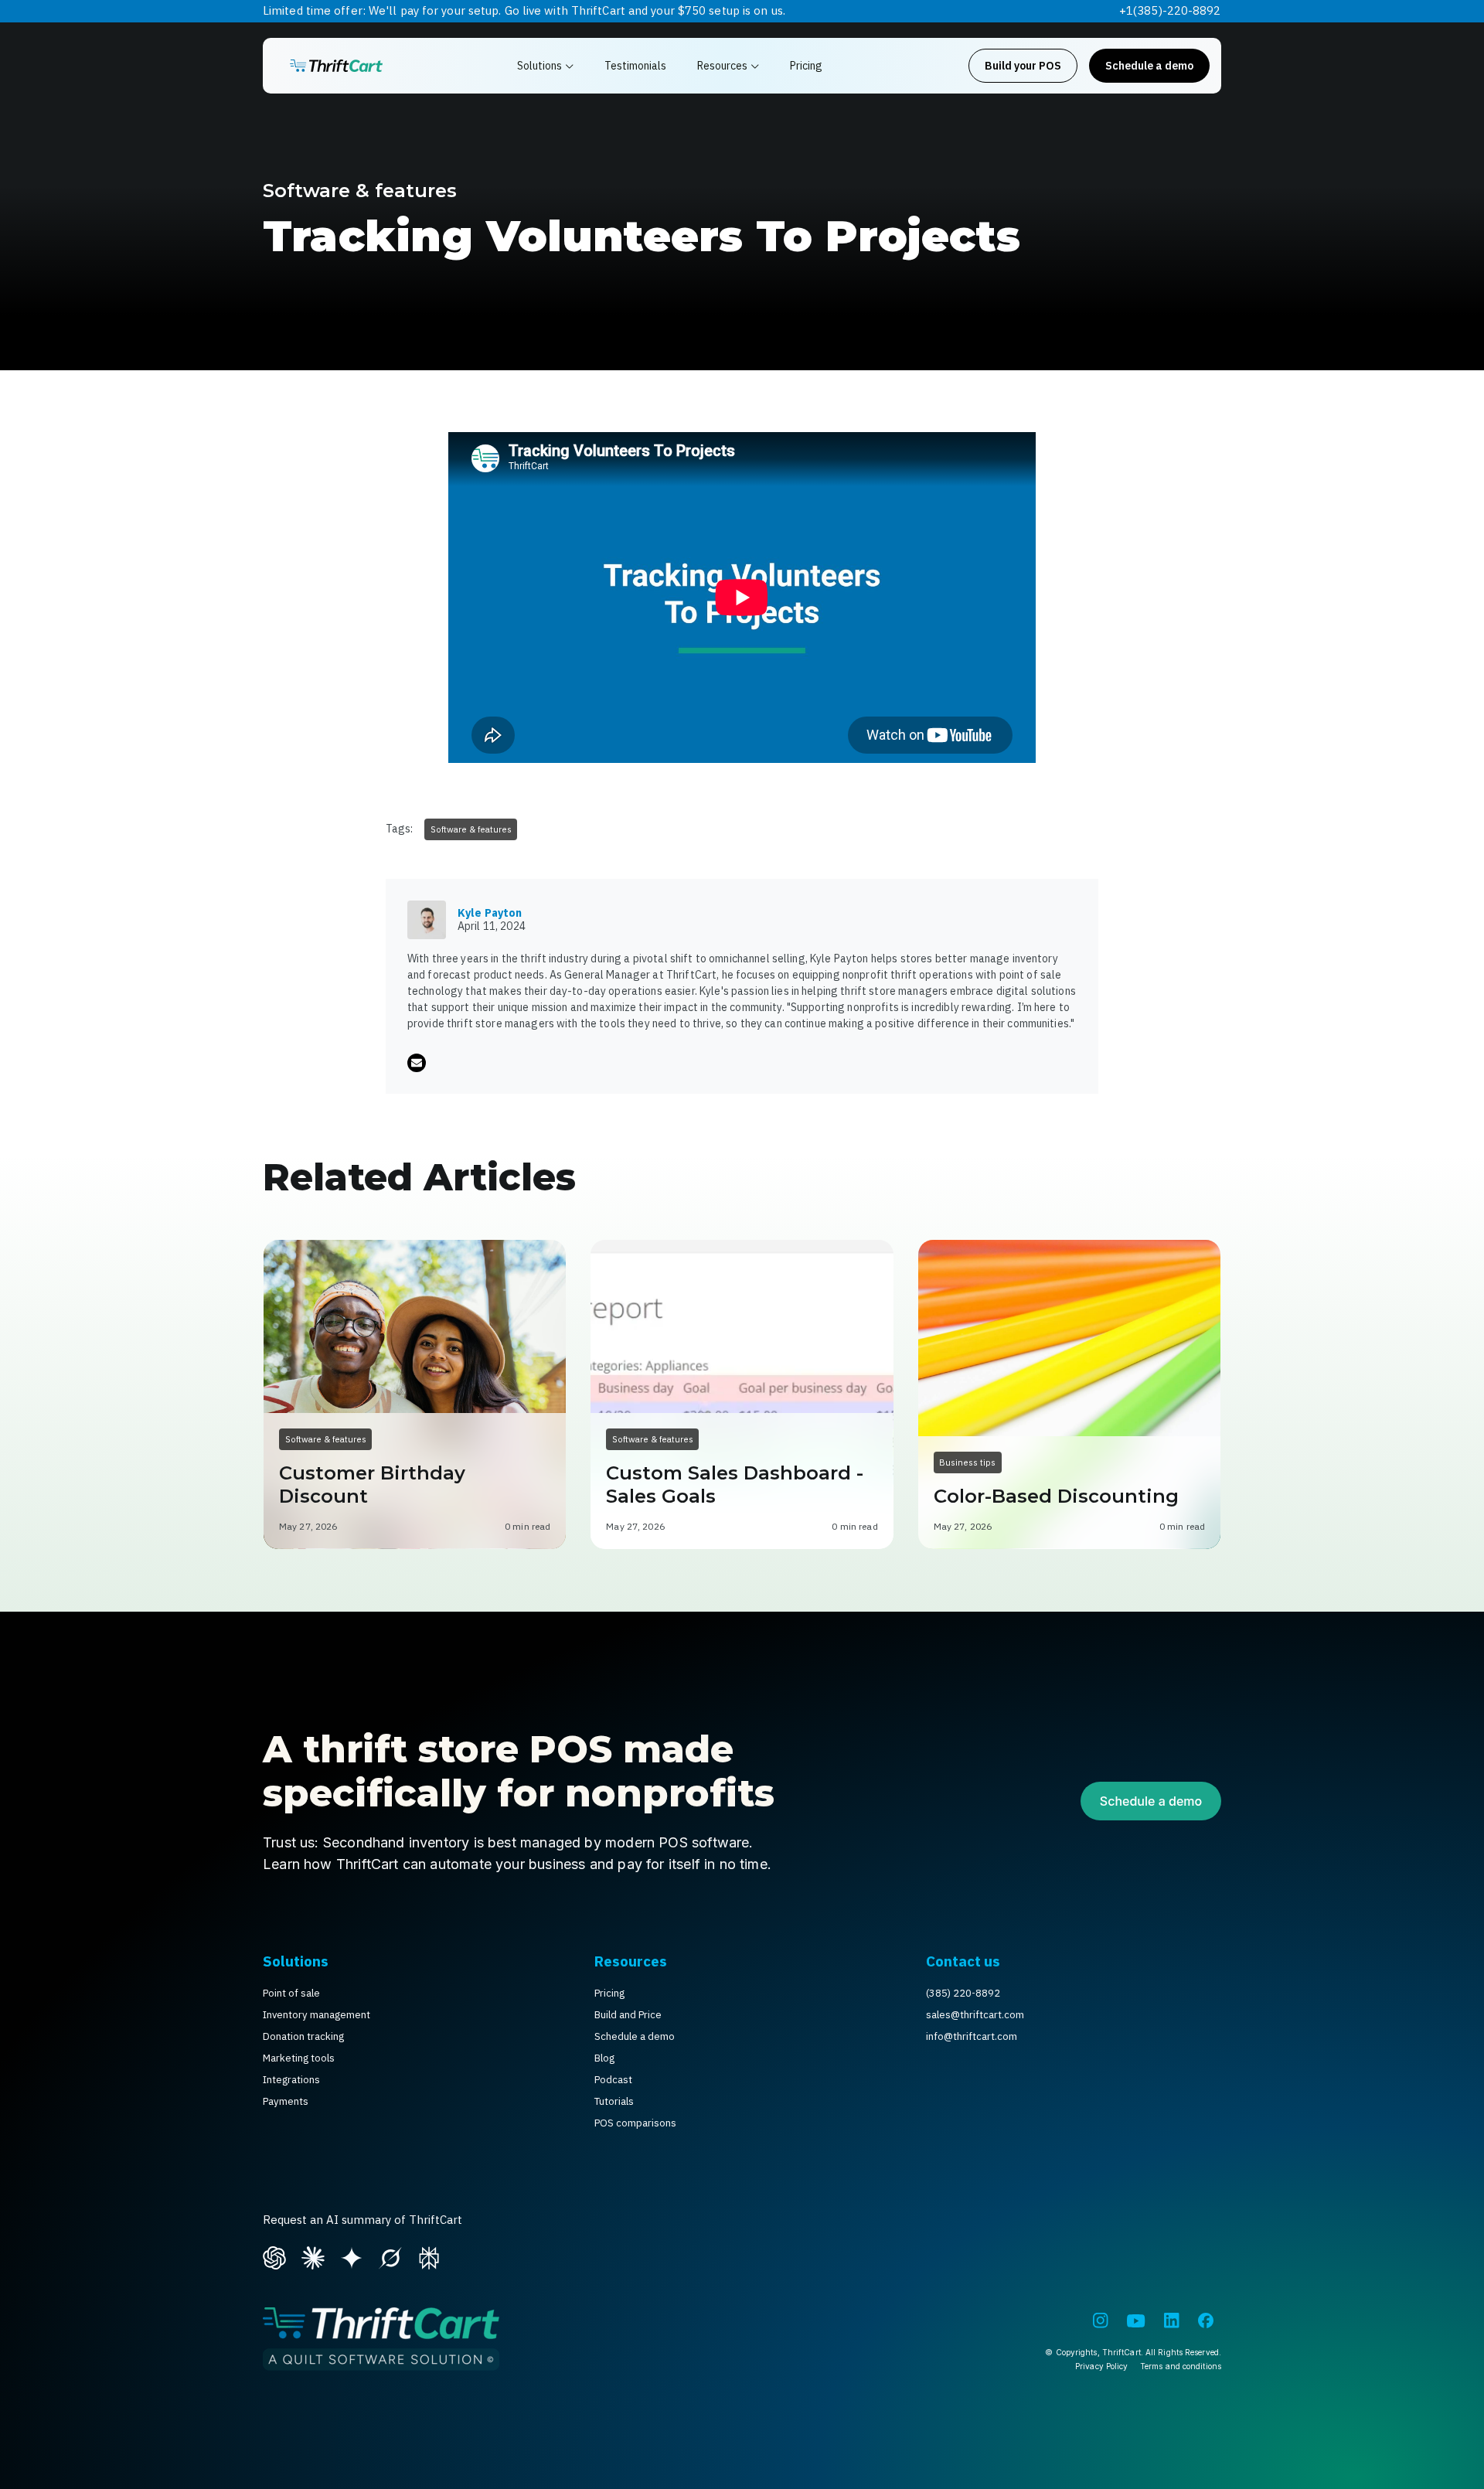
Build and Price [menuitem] (628, 2015)
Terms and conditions (1181, 2366)
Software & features (360, 191)
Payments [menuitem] (286, 2101)
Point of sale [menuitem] (291, 1993)
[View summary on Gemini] (352, 2256)
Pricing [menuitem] (609, 1993)
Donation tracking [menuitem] (303, 2036)
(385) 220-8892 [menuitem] (963, 1993)
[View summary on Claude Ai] (313, 2256)
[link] (336, 66)
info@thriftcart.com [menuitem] (972, 2036)
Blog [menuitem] (604, 2058)
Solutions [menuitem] (296, 1961)
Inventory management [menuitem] (317, 2015)
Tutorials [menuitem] (614, 2101)
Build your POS (1023, 66)
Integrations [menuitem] (291, 2080)
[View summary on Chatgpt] (274, 2256)
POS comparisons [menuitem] (635, 2123)
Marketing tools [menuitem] (299, 2058)
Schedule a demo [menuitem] (635, 2036)
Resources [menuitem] (631, 1961)
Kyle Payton (490, 913)
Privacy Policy (1101, 2366)
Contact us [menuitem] (963, 1961)
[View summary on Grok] (390, 2256)
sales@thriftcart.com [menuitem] (975, 2015)
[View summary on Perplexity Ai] (429, 2256)
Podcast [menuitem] (613, 2080)
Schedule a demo (1149, 66)
